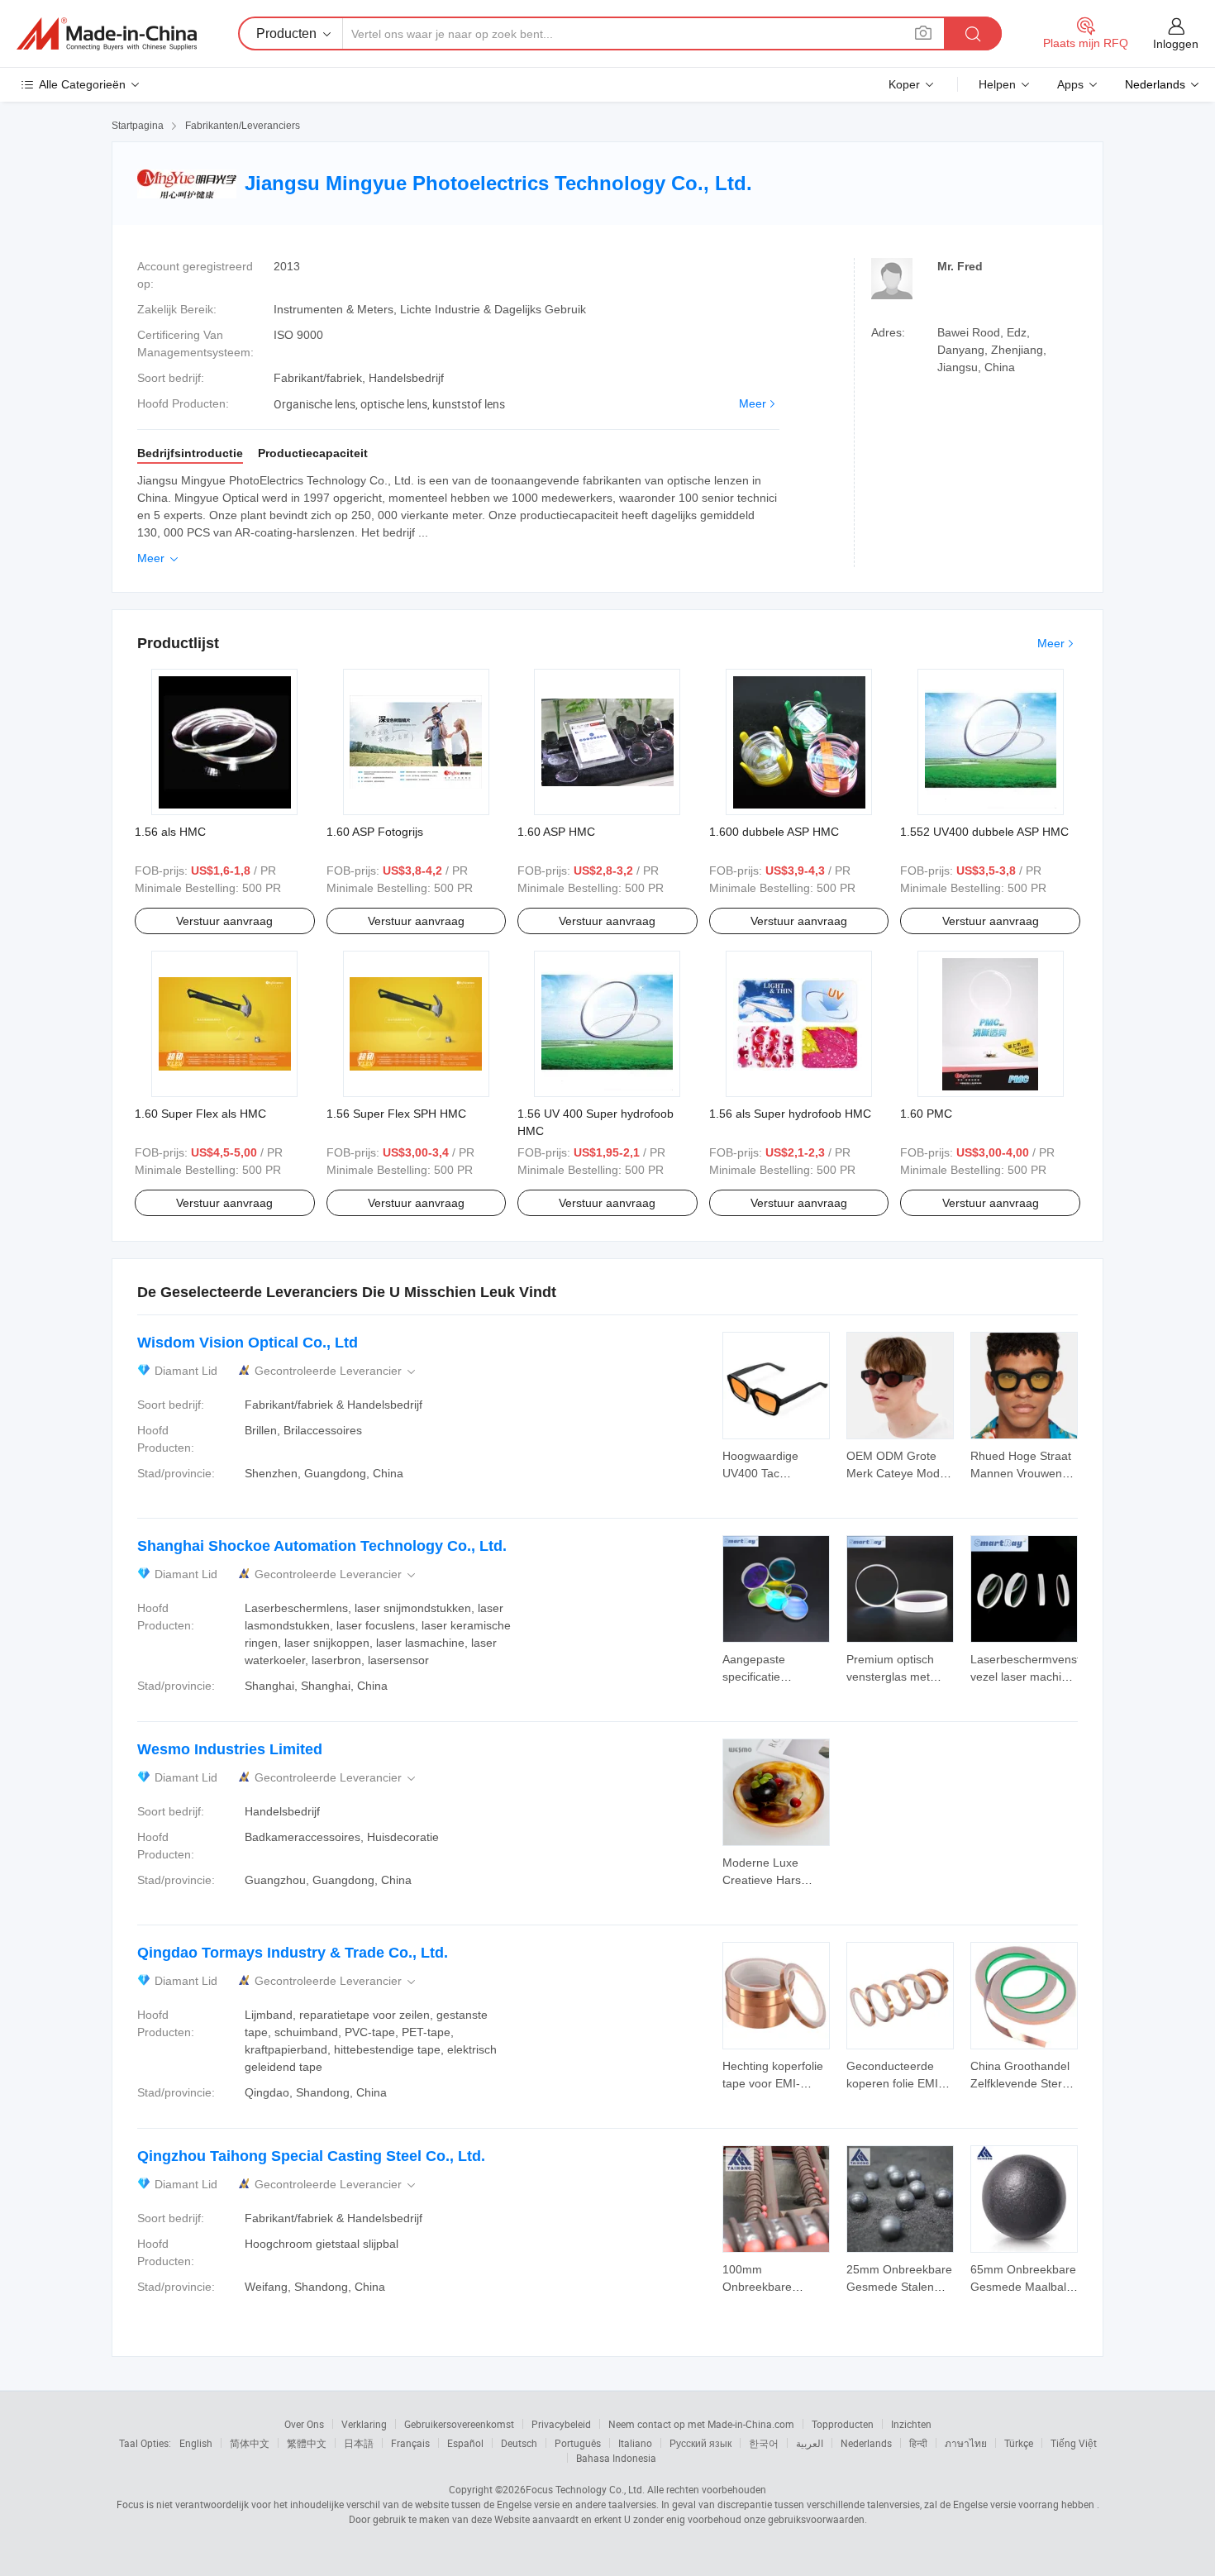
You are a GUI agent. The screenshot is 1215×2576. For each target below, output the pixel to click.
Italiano (635, 2443)
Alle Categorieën (82, 84)
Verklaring (364, 2424)
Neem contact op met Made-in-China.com (701, 2424)
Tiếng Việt (1074, 2443)
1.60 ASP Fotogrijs (375, 832)
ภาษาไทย (966, 2443)
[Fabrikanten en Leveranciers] (107, 34)
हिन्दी (918, 2443)
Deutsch (519, 2443)
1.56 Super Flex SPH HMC (396, 1114)
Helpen (997, 84)
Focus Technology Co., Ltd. (585, 2489)
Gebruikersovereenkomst (459, 2424)
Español (465, 2443)
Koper (904, 84)
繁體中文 (307, 2443)
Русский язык (700, 2443)
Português (578, 2443)
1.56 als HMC (170, 832)
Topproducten (843, 2424)
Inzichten (911, 2424)
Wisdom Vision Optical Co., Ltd (248, 1343)
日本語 (359, 2443)
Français (410, 2443)
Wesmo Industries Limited (230, 1749)
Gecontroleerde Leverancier (336, 1371)
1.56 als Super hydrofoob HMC (790, 1114)
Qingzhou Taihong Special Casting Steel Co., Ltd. (311, 2156)
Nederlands (866, 2443)
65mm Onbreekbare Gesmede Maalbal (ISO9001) (1023, 2287)
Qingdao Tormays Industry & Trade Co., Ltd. (293, 1953)
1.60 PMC (926, 1114)
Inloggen (1176, 44)
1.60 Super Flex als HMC (200, 1114)
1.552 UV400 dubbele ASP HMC (984, 832)
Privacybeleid (561, 2424)
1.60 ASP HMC (556, 832)
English (196, 2443)
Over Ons (304, 2424)
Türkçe (1019, 2443)
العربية (810, 2443)
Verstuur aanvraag (224, 921)
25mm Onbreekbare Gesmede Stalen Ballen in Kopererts (899, 2287)
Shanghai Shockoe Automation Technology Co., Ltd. (322, 1546)
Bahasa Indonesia (616, 2458)
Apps (1070, 84)
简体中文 (250, 2443)
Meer (753, 403)
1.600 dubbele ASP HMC (774, 832)
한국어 (764, 2443)
